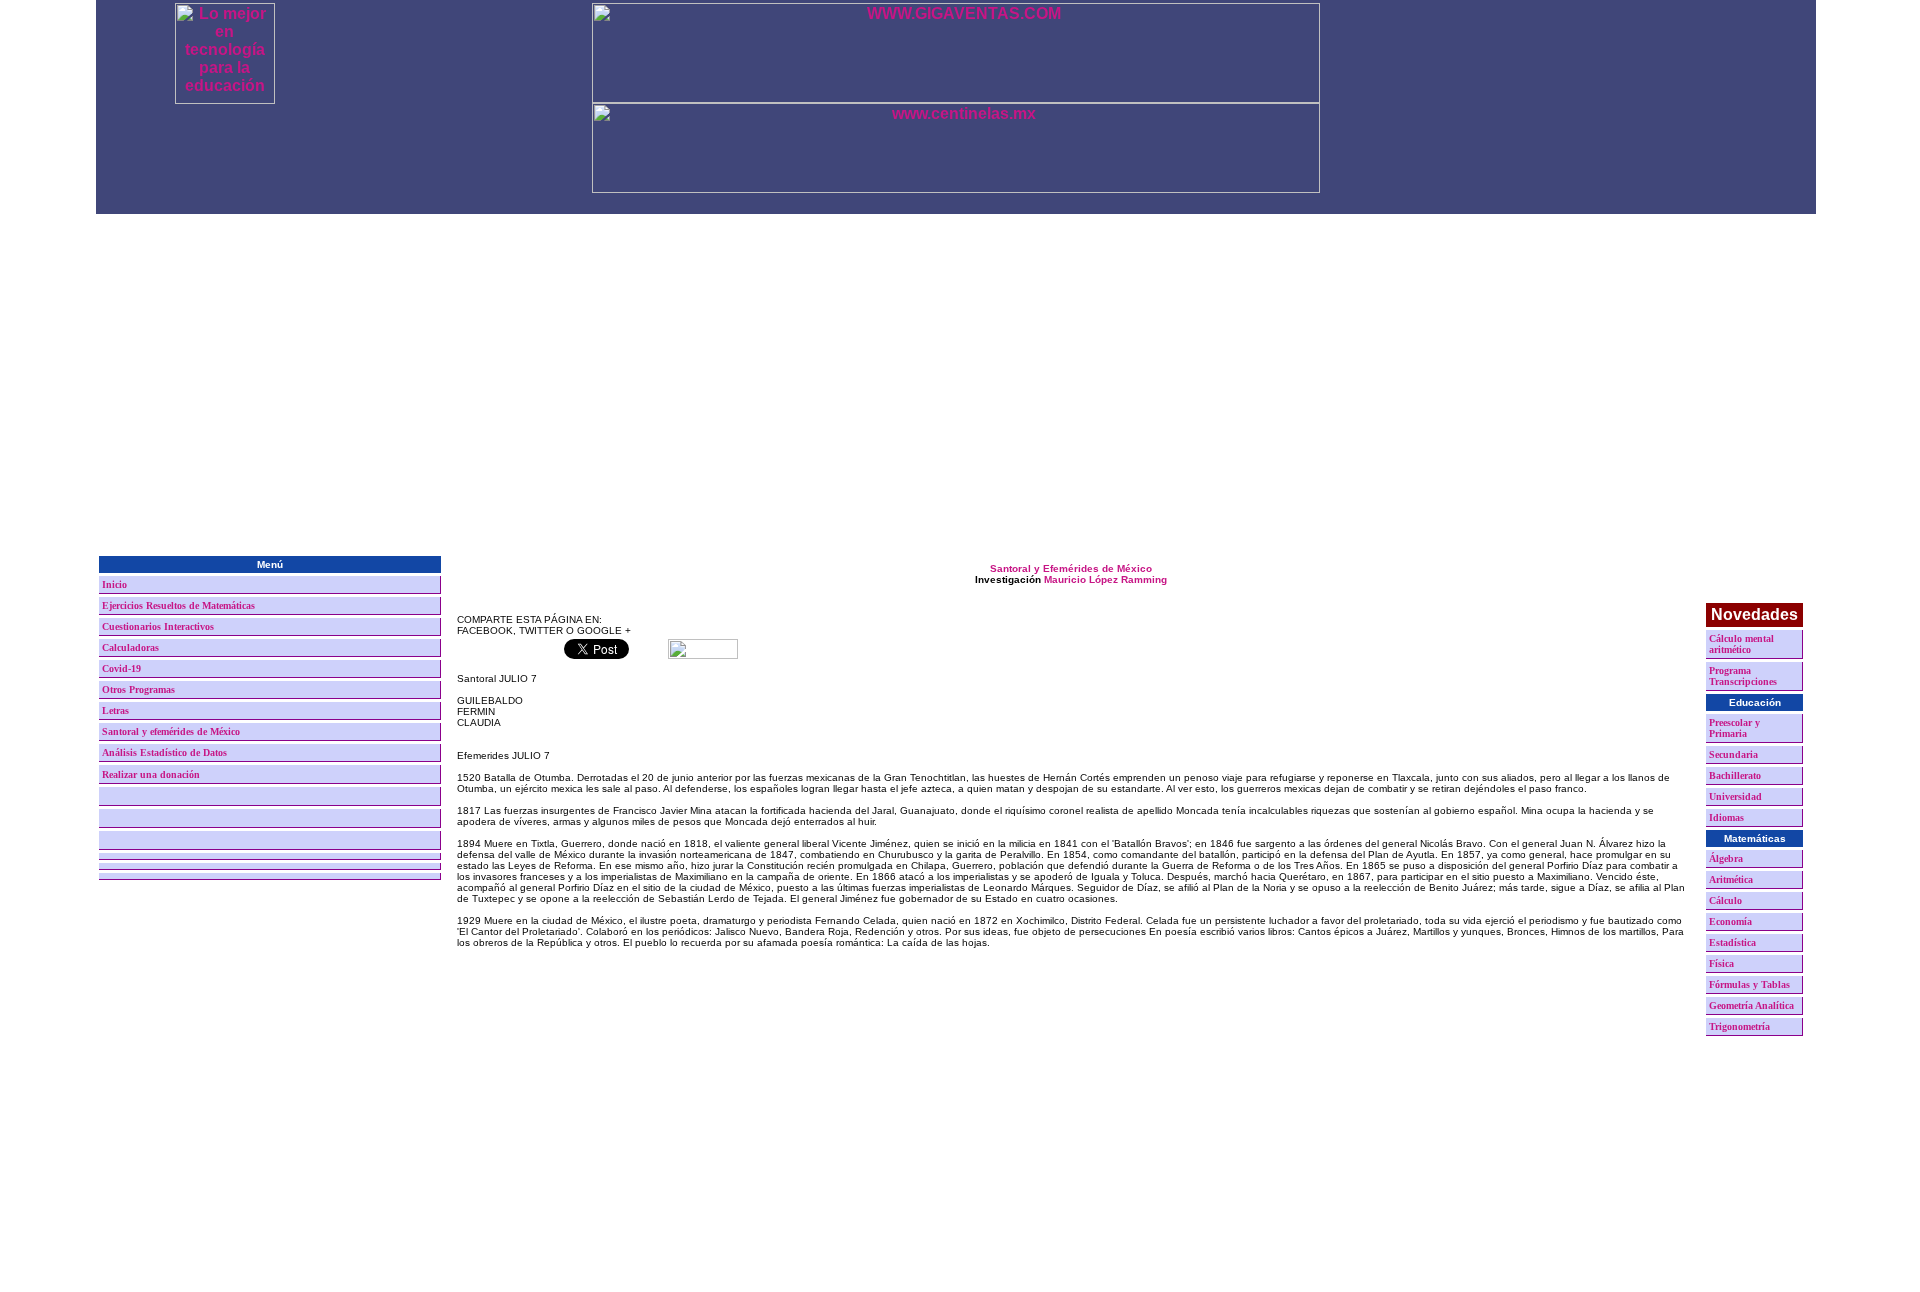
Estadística (1732, 942)
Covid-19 (121, 668)
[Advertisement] (956, 403)
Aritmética (1731, 879)
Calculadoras (130, 647)
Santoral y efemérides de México (171, 731)
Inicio (114, 584)
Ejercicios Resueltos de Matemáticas (178, 605)
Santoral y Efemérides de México (1071, 568)
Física (1721, 963)
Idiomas (1726, 817)
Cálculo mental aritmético (1741, 644)
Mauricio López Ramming (1105, 579)
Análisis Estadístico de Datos (164, 752)
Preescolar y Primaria (1734, 728)
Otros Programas (138, 689)
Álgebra (1726, 858)
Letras (115, 710)
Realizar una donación (151, 774)
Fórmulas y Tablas (1749, 984)
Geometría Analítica (1751, 1005)
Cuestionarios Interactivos (158, 626)
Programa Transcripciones (1743, 676)
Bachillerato (1735, 775)
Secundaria (1733, 754)
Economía (1730, 921)
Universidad (1735, 796)
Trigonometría (1739, 1026)
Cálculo (1725, 900)
